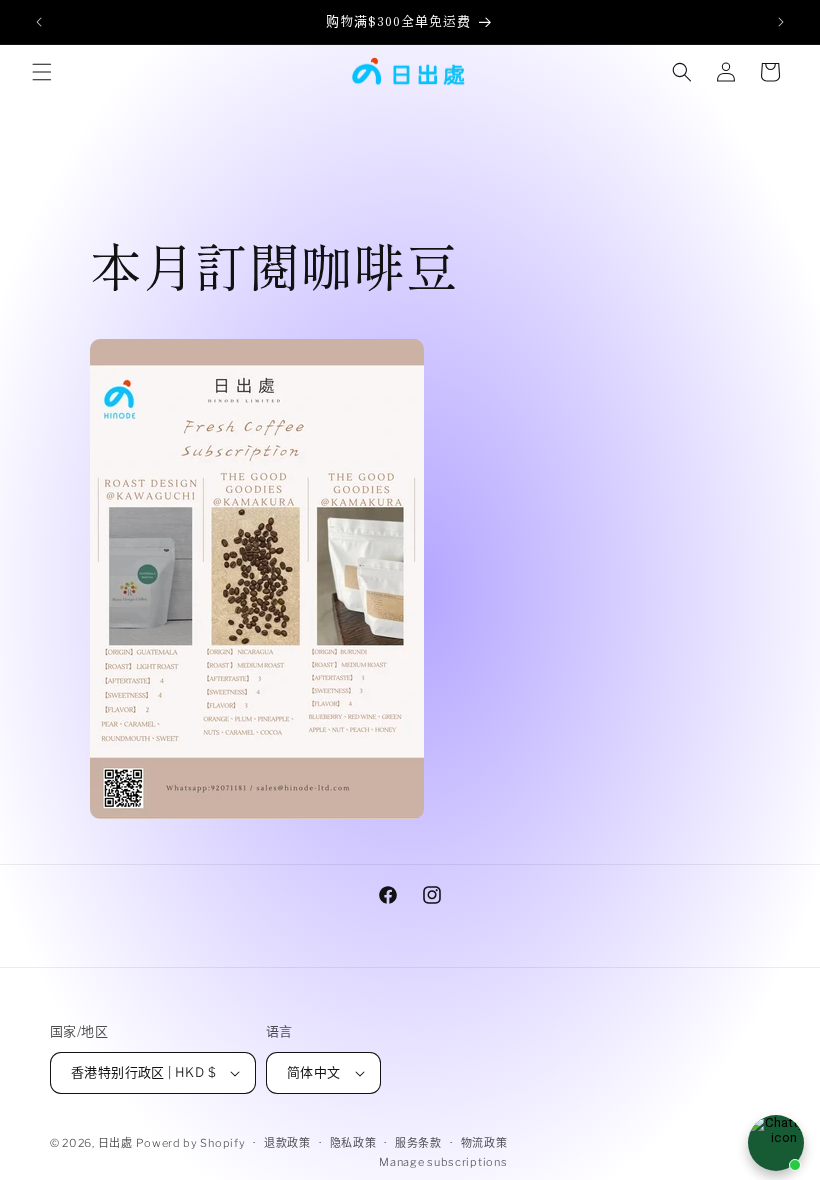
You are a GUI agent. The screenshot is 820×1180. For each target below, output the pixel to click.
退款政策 (287, 1143)
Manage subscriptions (443, 1162)
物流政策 (484, 1143)
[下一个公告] (781, 22)
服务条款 (418, 1143)
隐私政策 (353, 1143)
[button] (42, 72)
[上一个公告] (39, 22)
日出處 (115, 1143)
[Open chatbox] (776, 1143)
